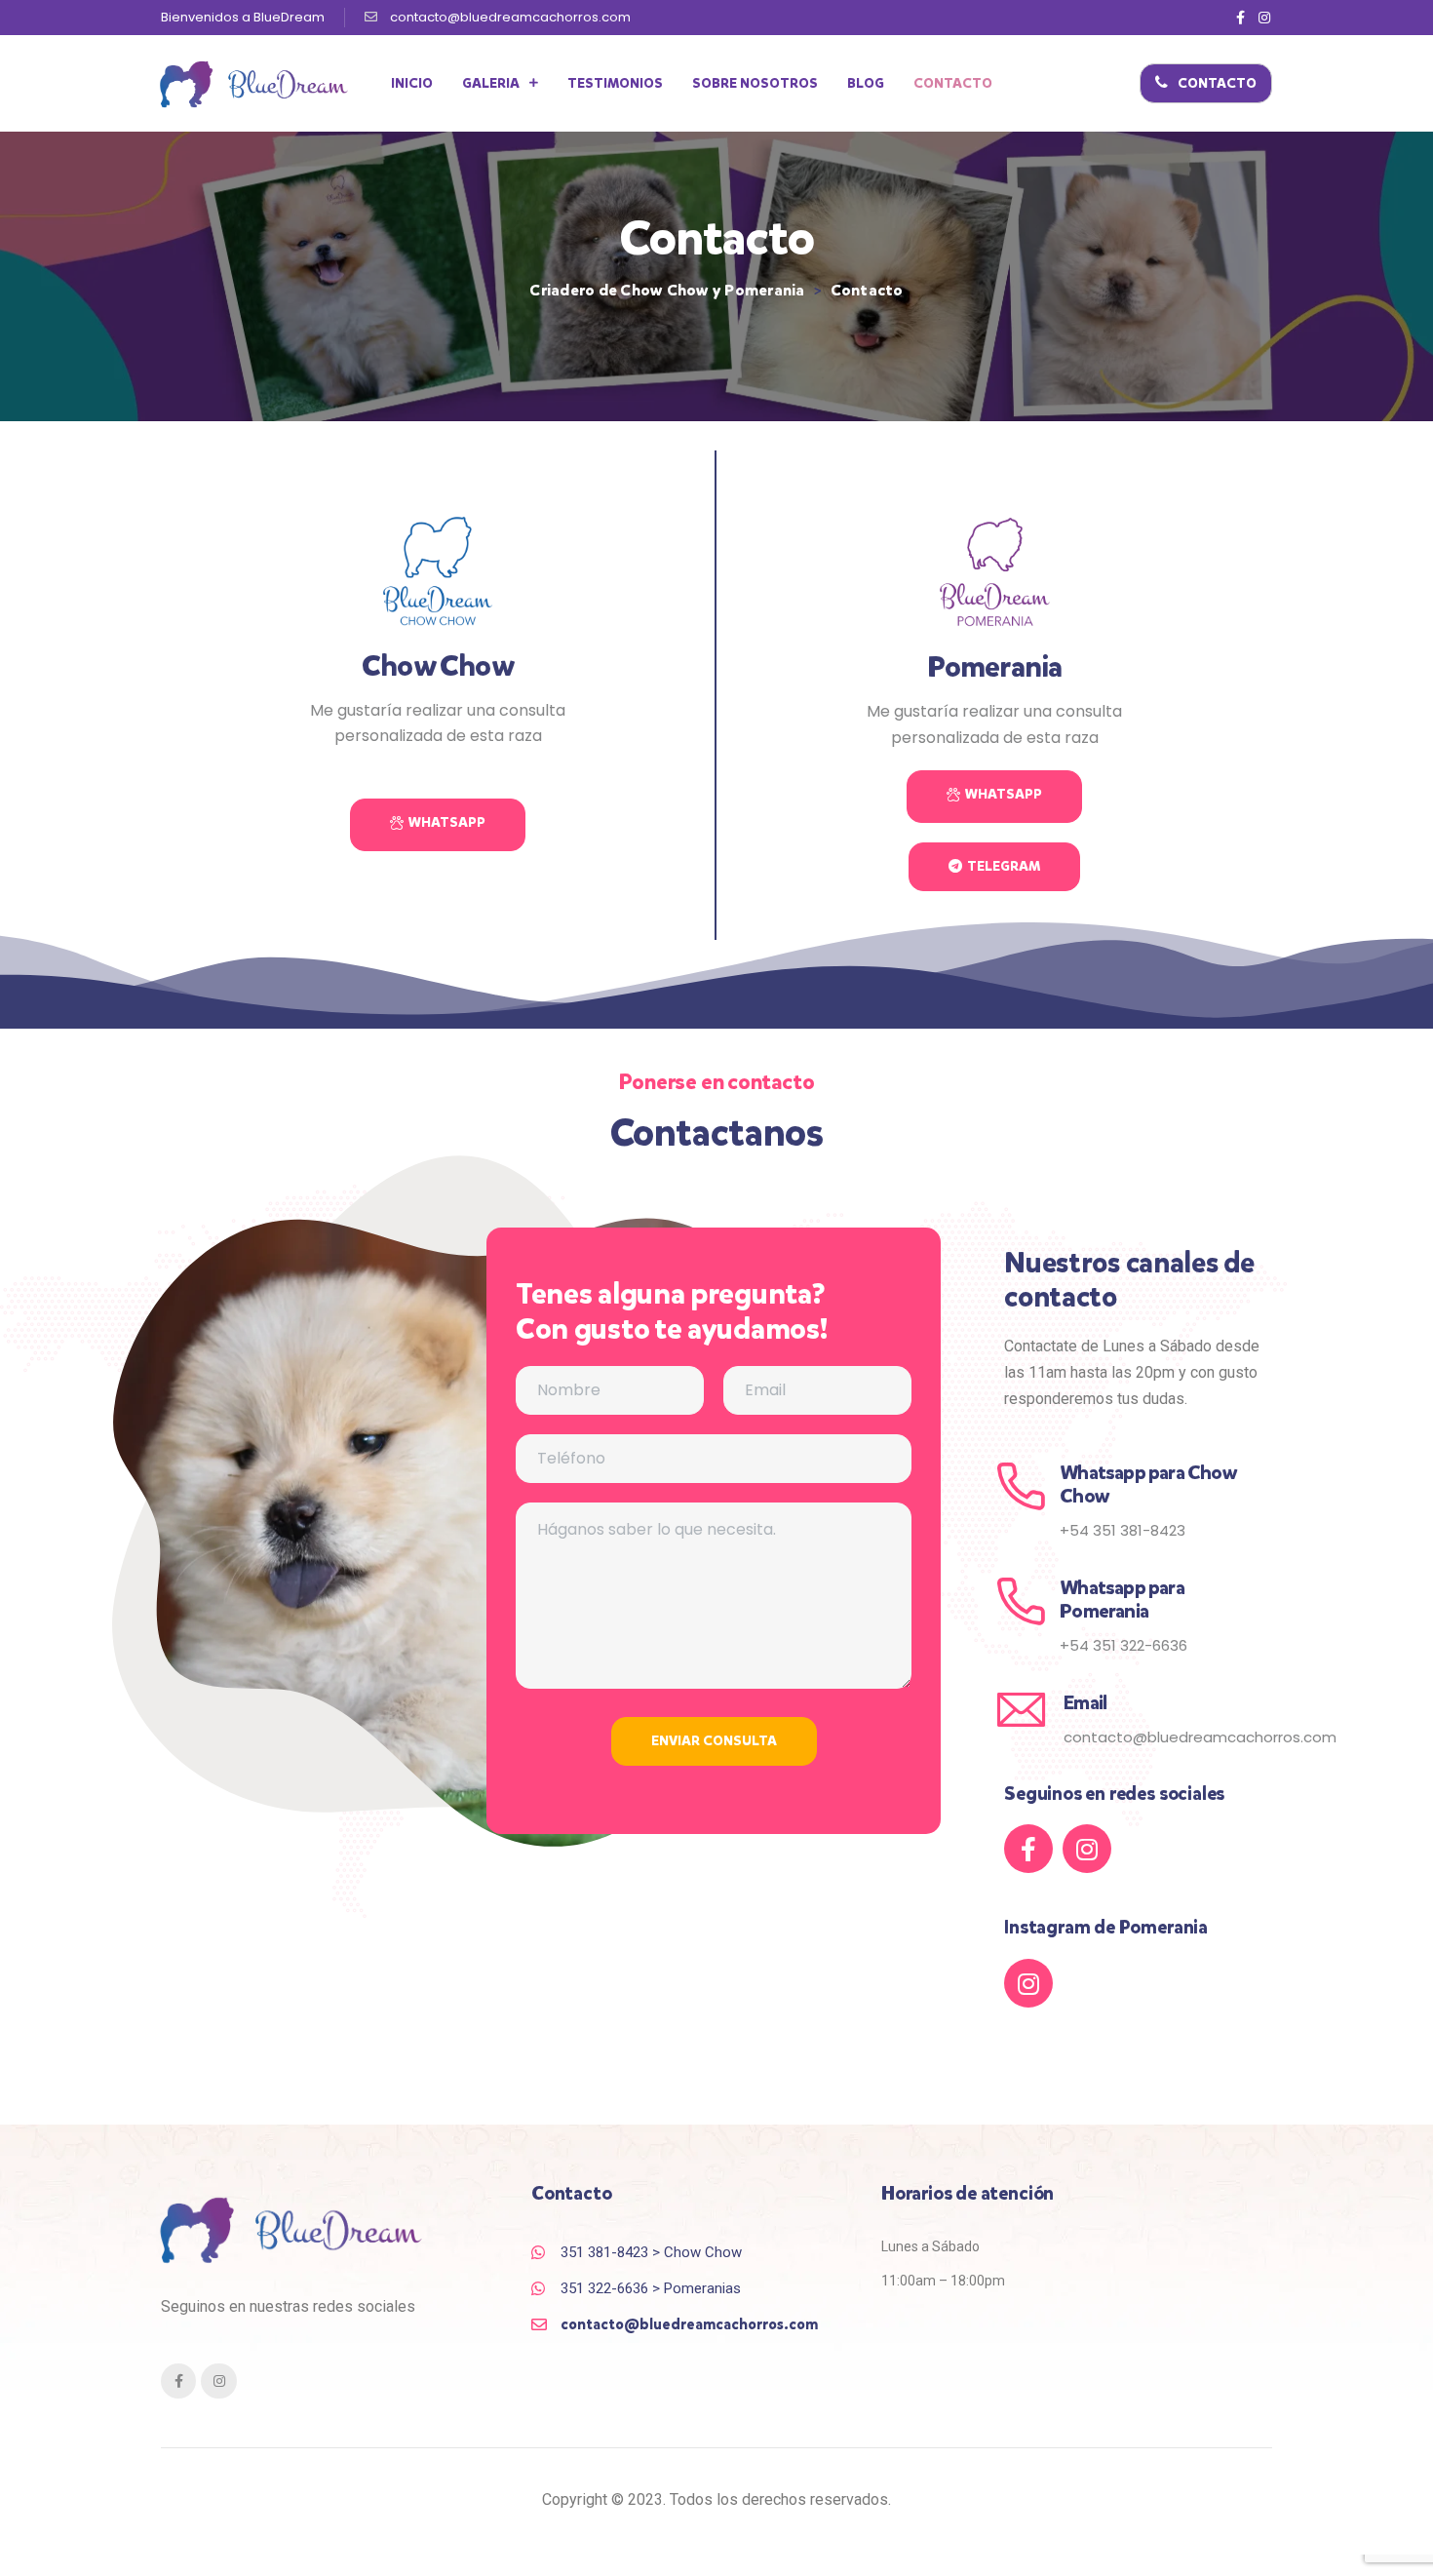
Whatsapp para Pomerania (1122, 1600)
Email (1085, 1703)
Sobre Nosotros (755, 83)
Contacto (953, 83)
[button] (1206, 83)
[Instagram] (1264, 18)
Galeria (491, 83)
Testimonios (615, 83)
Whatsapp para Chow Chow (1148, 1484)
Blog (866, 83)
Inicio (412, 83)
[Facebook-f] (1240, 18)
